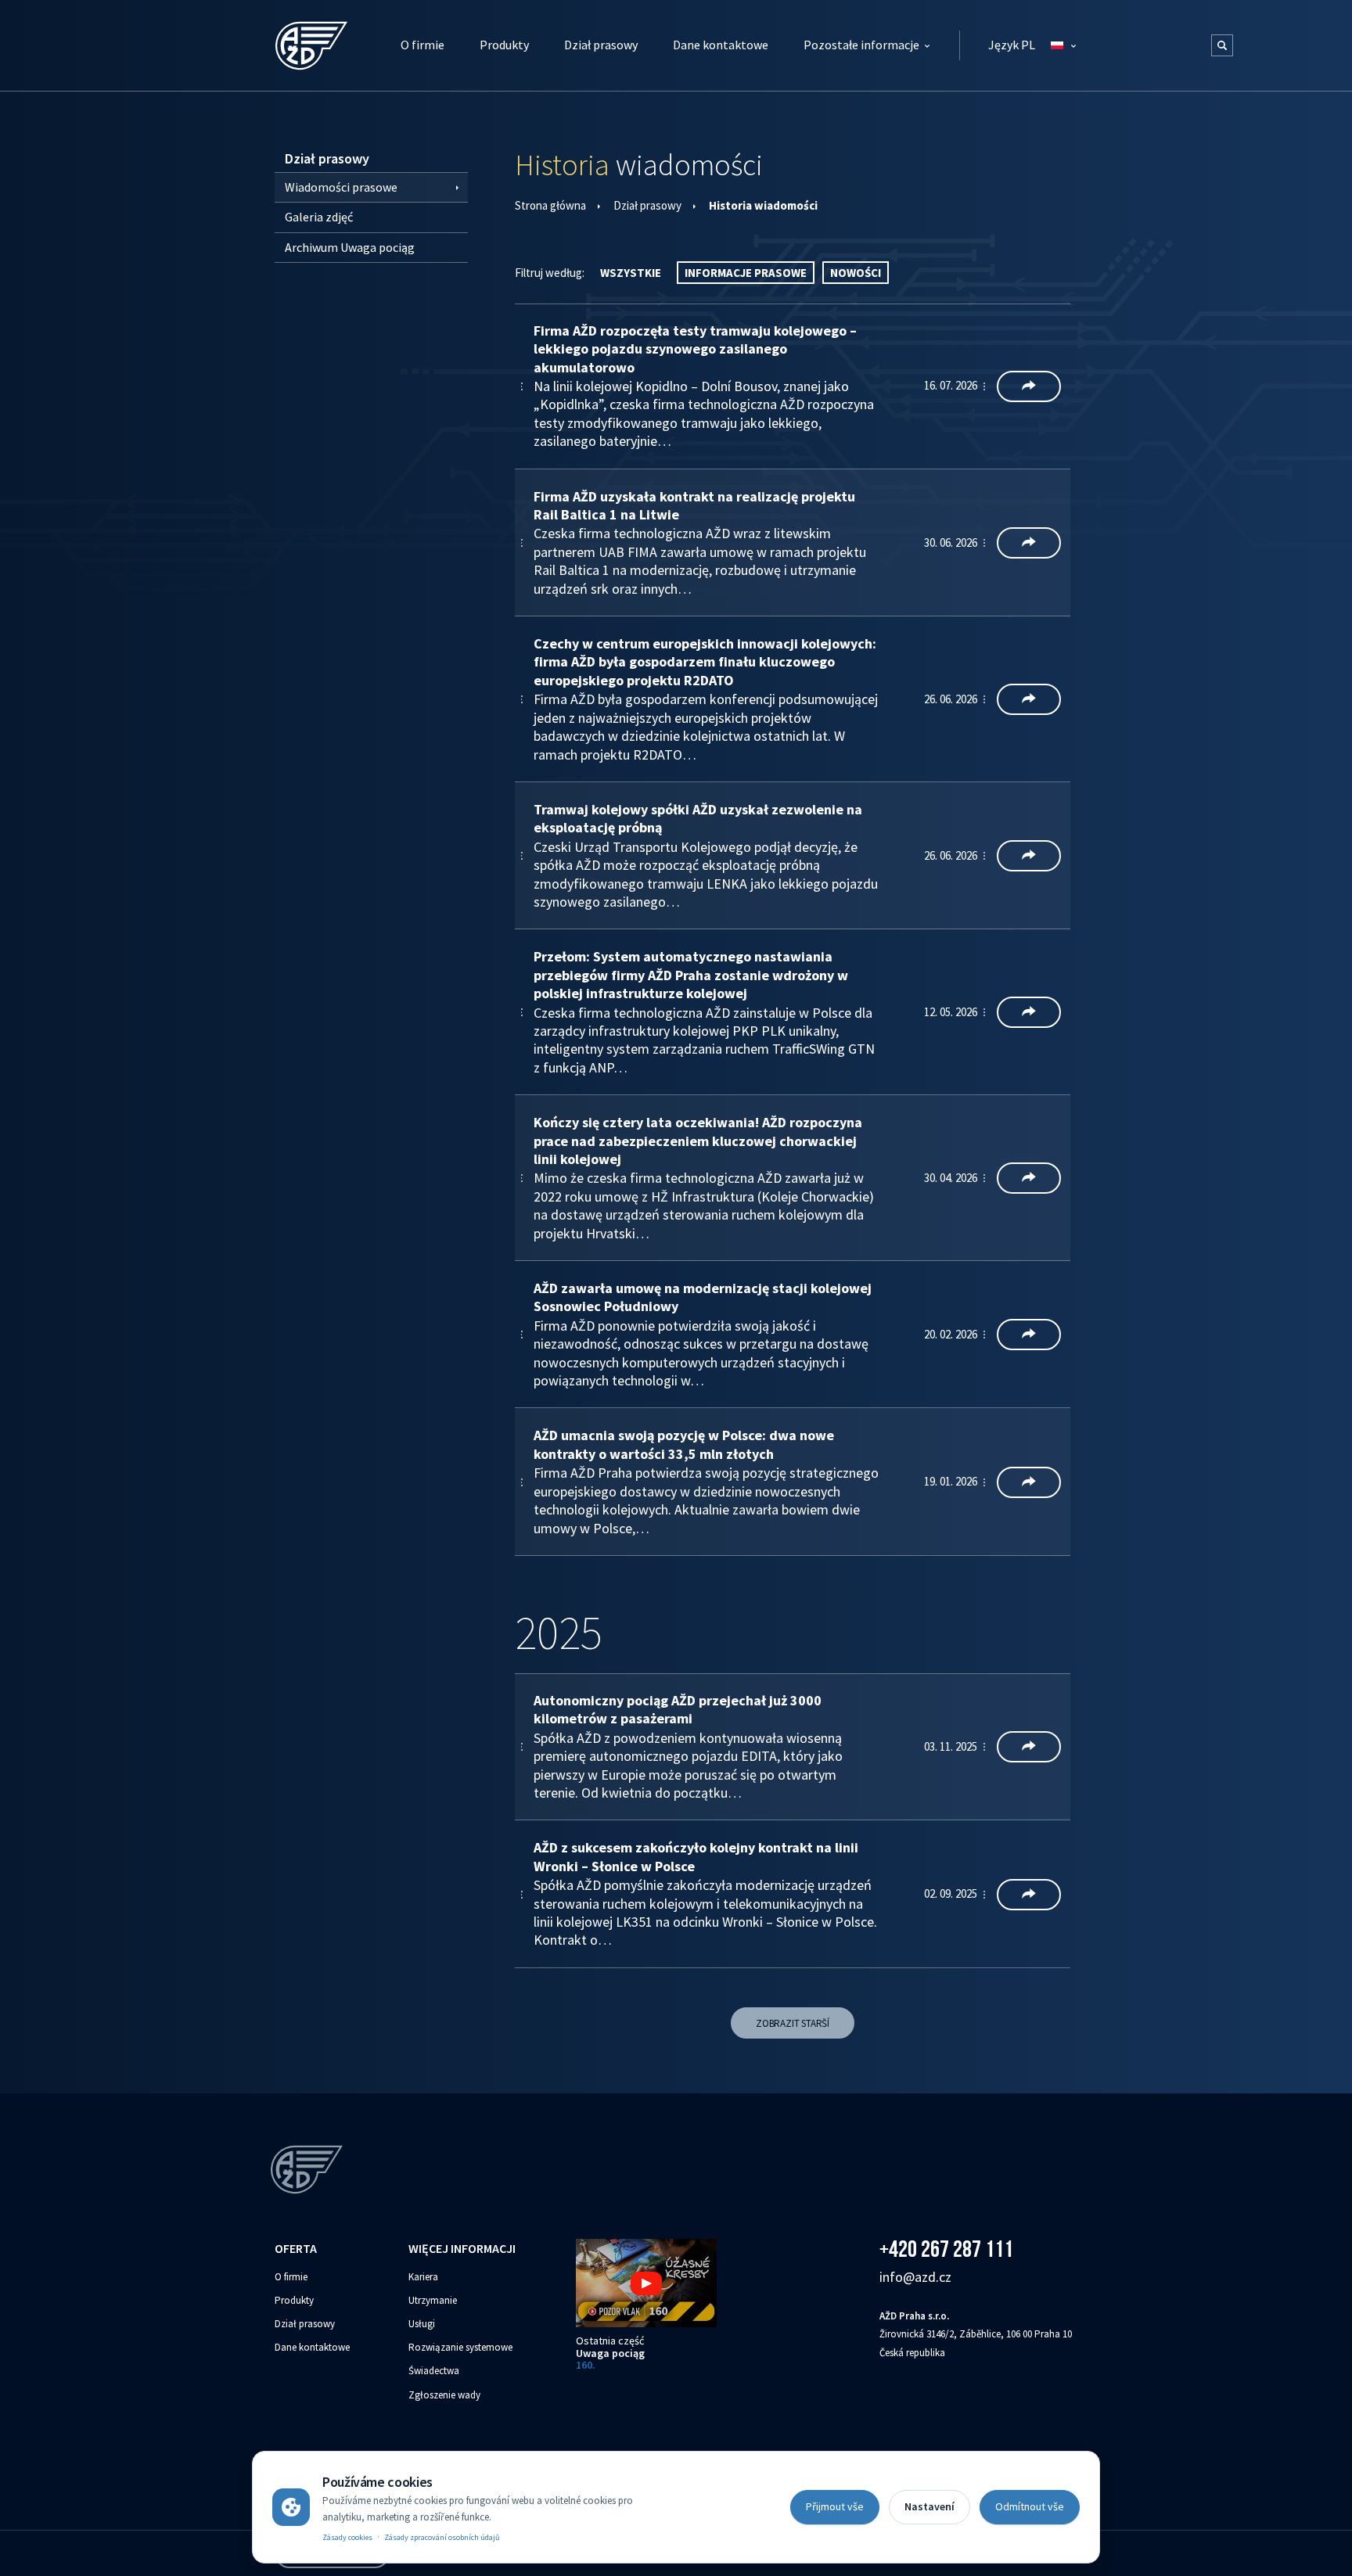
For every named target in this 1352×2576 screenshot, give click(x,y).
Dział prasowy (647, 205)
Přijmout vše (835, 2506)
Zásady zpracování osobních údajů (442, 2537)
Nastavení (929, 2506)
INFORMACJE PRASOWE (746, 273)
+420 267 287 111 (946, 2249)
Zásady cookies (347, 2537)
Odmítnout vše (1030, 2506)
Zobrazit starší (793, 2023)
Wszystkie (631, 273)
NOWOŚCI (856, 273)
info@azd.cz (915, 2277)
